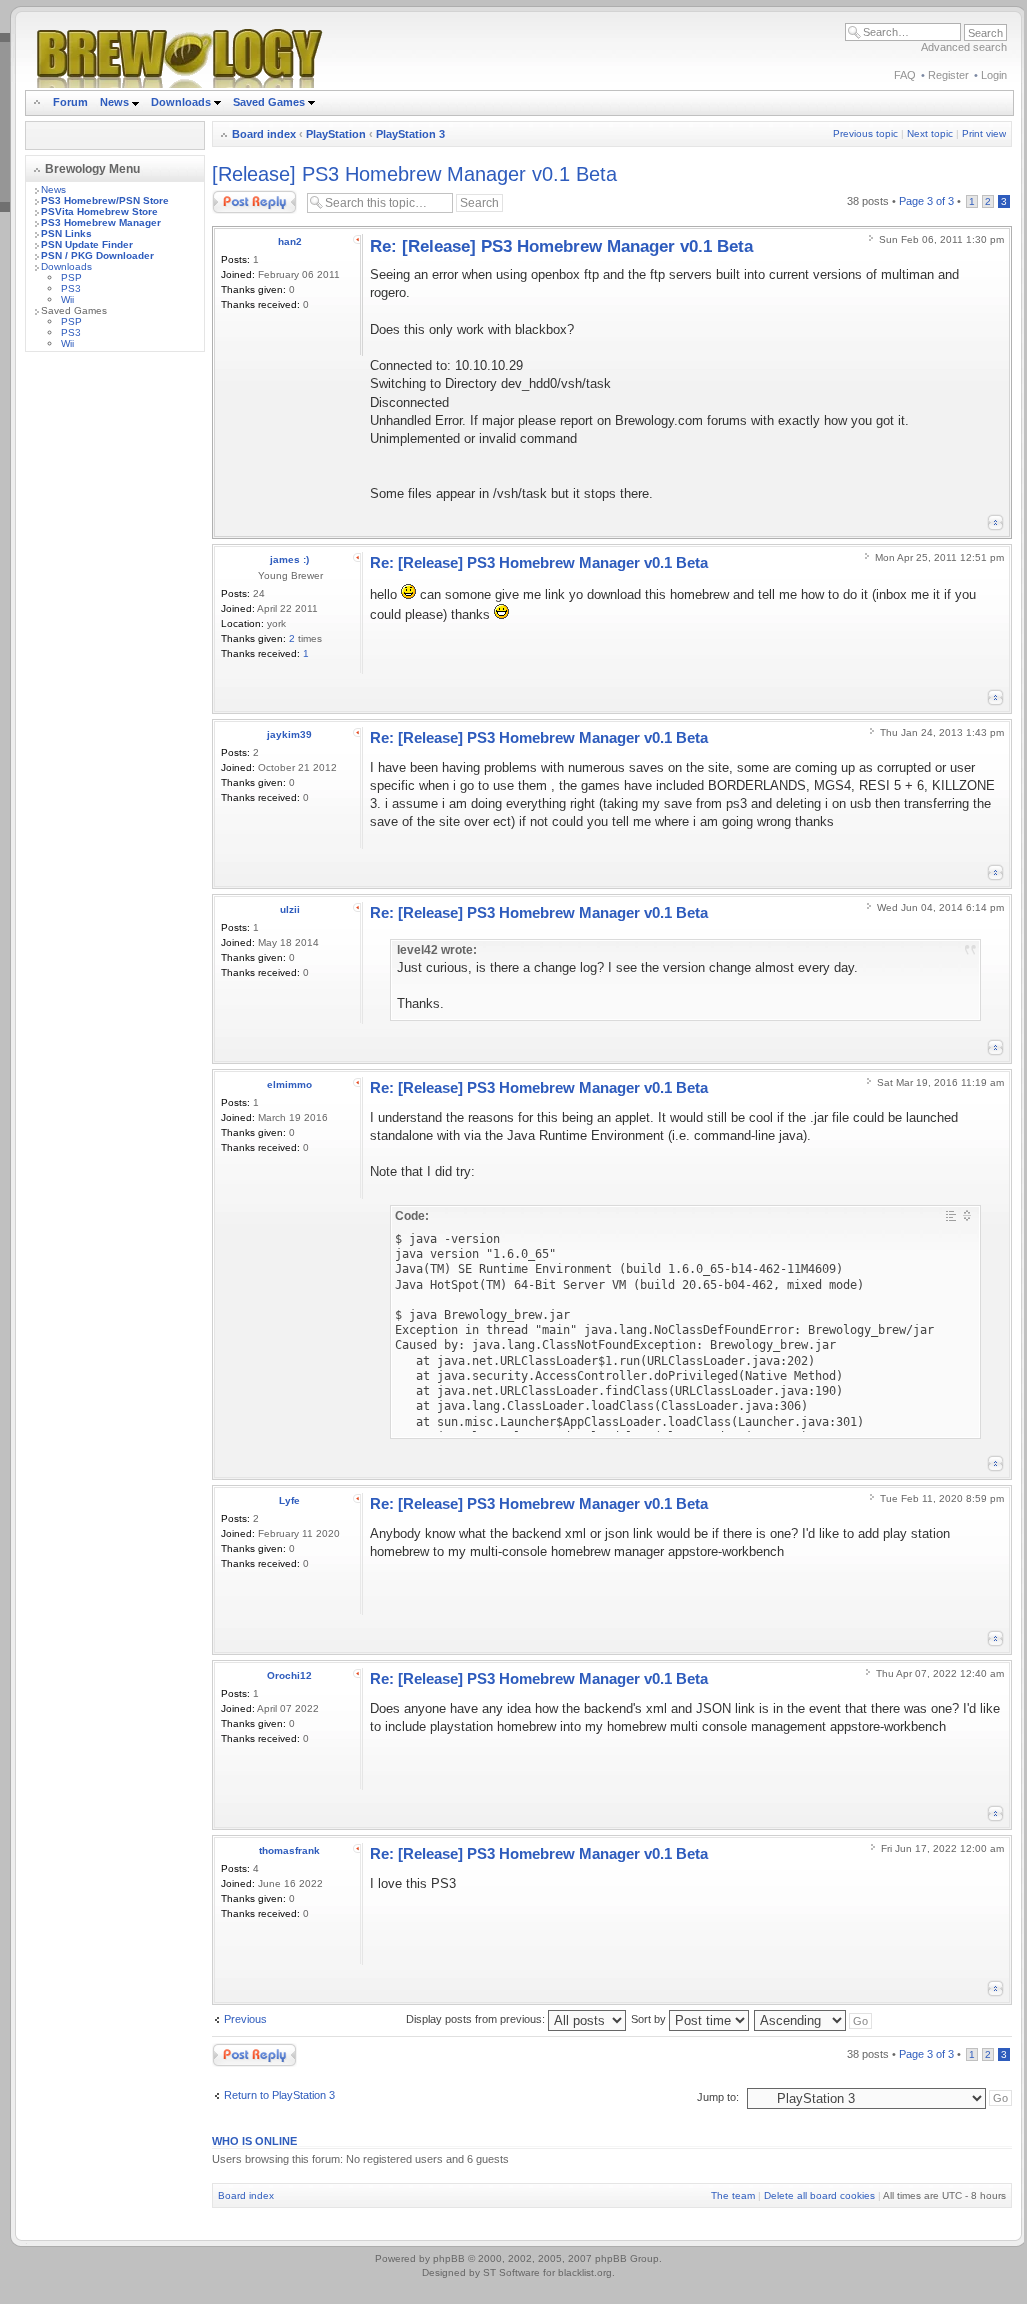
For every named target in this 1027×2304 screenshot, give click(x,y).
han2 (290, 241)
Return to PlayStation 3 (279, 2095)
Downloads (182, 102)
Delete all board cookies (819, 2195)
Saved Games (270, 102)
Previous (245, 2019)
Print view (984, 133)
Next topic (930, 133)
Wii (67, 299)
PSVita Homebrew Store (99, 211)
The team (733, 2195)
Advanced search (964, 47)
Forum (70, 102)
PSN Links (66, 233)
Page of (926, 201)
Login (994, 75)
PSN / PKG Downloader (97, 255)
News (114, 102)
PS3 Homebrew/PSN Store (105, 200)
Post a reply (241, 196)
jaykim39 (289, 734)
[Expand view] (967, 1215)
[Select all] (951, 1215)
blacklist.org (585, 2272)
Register (948, 75)
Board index (264, 134)
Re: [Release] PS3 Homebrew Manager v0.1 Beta (561, 246)
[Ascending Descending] (814, 2019)
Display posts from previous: (477, 2019)
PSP (71, 277)
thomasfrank (289, 1850)
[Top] (995, 522)
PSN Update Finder (87, 244)
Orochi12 (289, 1675)
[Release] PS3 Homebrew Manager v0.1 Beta (414, 174)
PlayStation (336, 134)
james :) (289, 559)
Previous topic (865, 133)
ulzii (290, 909)
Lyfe (289, 1500)
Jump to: (718, 2097)
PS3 (71, 288)
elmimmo (289, 1084)
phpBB (449, 2258)
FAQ (905, 75)
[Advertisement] (115, 667)
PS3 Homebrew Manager (101, 222)
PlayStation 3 (410, 134)
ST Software (511, 2272)
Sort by (650, 2019)
